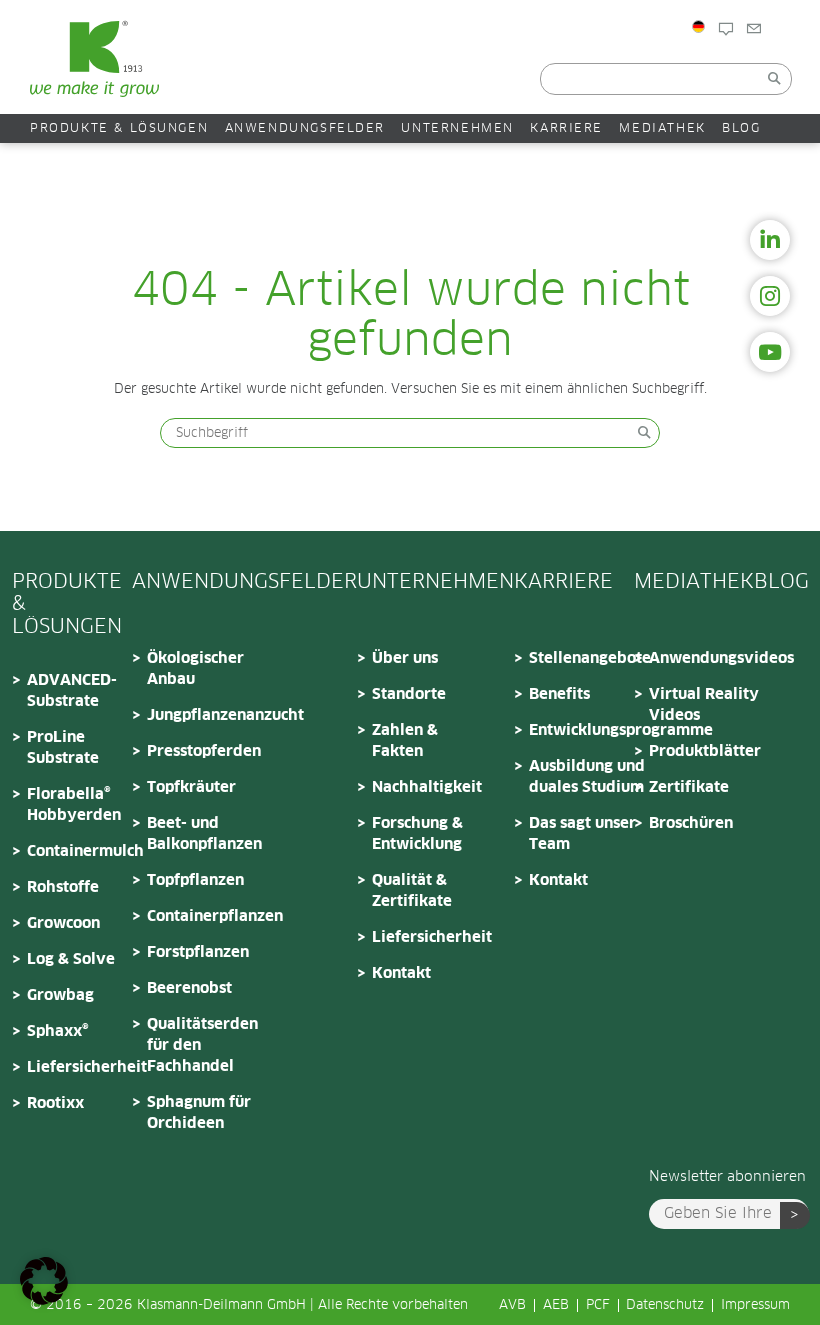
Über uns (405, 658)
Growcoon (63, 923)
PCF (598, 1305)
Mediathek (662, 128)
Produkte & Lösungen (119, 128)
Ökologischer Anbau (195, 669)
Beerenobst (189, 988)
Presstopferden (204, 751)
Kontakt (786, 62)
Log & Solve (71, 959)
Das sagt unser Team (582, 834)
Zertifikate (689, 787)
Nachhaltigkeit (427, 787)
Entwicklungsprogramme (589, 730)
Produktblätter (705, 751)
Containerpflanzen (207, 916)
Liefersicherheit (87, 1067)
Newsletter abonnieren (727, 1177)
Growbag (60, 995)
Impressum (755, 1305)
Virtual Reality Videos (704, 705)
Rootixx (55, 1103)
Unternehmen (457, 128)
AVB (512, 1305)
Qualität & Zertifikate (412, 891)
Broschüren (691, 823)
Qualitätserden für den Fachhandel (202, 1045)
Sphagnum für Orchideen (199, 1113)
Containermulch (85, 851)
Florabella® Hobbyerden (74, 805)
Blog (748, 62)
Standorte (409, 694)
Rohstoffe (63, 887)
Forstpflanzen (198, 952)
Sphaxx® (58, 1031)
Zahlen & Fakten (405, 741)
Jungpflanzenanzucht (207, 715)
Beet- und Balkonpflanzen (204, 834)
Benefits (559, 694)
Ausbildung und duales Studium (587, 777)
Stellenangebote (589, 658)
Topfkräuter (191, 787)
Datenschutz (665, 1305)
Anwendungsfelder (305, 128)
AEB (556, 1305)
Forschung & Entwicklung (417, 834)
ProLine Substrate (63, 748)
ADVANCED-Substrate (72, 691)
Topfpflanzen (195, 880)
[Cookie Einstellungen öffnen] (44, 1301)
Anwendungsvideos (709, 658)
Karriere (566, 128)
